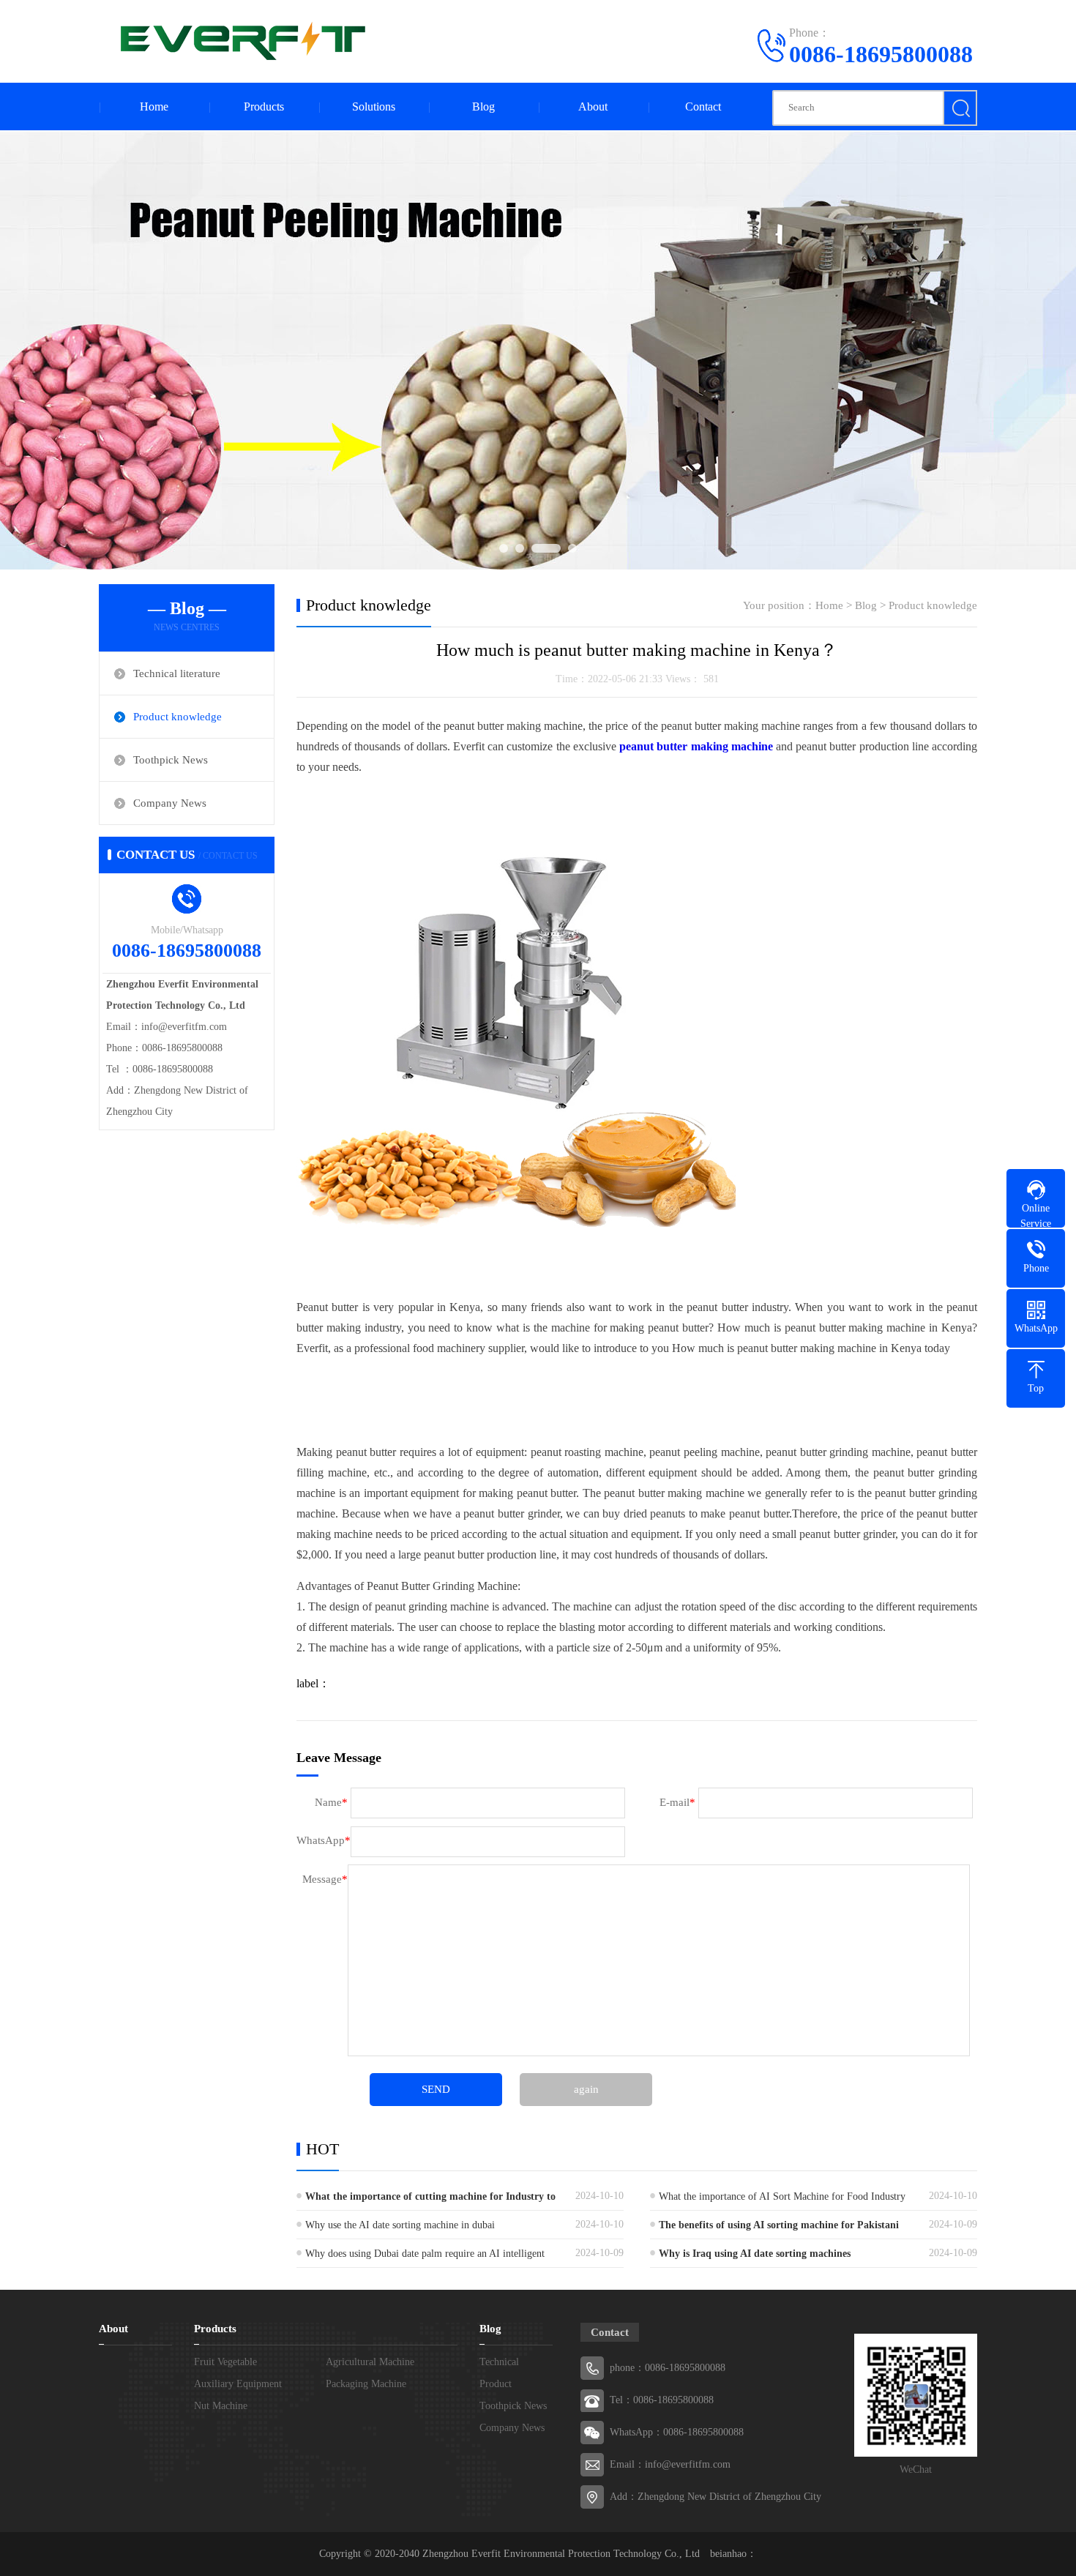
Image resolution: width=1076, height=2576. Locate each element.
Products (264, 107)
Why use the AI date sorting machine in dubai (400, 2225)
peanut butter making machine (696, 746)
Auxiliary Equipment (238, 2384)
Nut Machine (221, 2406)
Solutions (374, 107)
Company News (170, 803)
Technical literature (177, 673)
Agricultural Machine (370, 2362)
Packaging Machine (366, 2384)
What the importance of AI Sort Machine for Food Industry (782, 2196)
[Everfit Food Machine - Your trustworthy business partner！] (238, 40)
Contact (703, 107)
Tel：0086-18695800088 (662, 2400)
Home (154, 107)
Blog (483, 107)
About (593, 107)
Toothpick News (171, 760)
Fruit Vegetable (225, 2362)
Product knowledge (178, 717)
